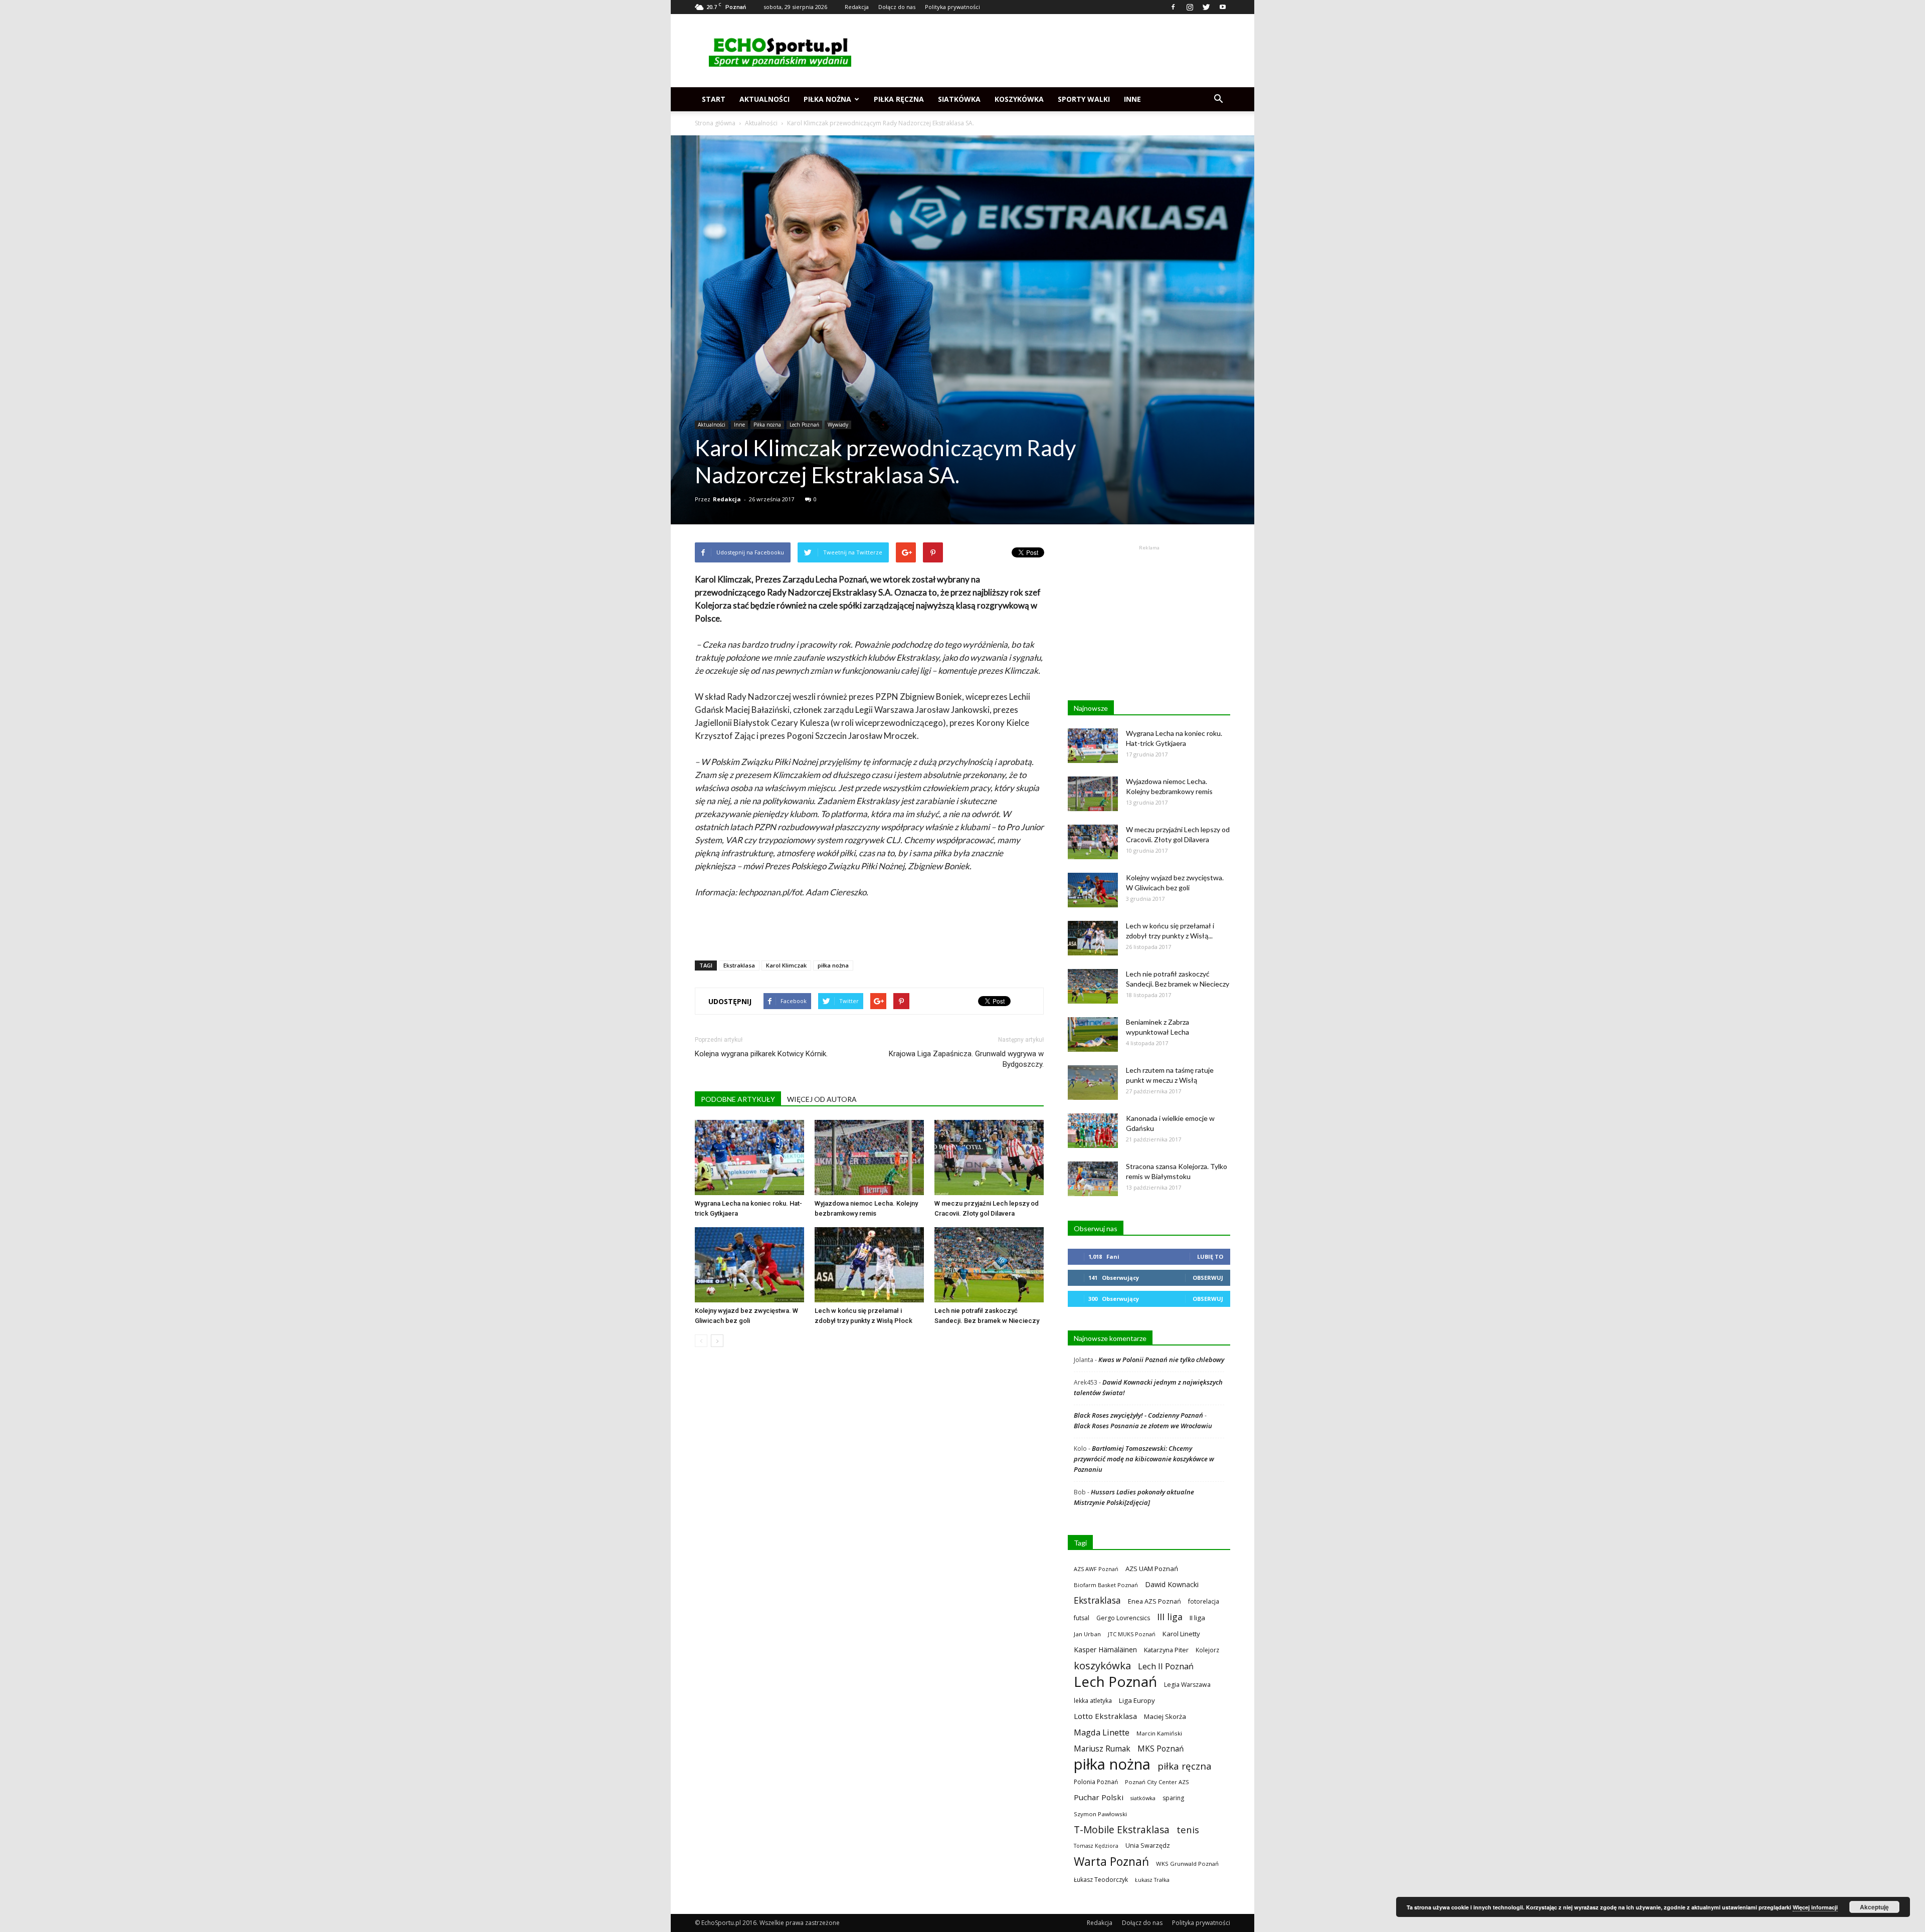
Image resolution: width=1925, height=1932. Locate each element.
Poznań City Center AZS (1157, 1782)
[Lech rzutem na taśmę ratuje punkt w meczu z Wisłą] (1093, 1083)
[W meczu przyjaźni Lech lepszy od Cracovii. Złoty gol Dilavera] (989, 1157)
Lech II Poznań (1166, 1666)
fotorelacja (1204, 1601)
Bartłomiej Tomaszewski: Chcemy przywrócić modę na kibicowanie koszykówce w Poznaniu (1144, 1459)
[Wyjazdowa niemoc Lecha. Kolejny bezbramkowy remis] (869, 1157)
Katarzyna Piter (1166, 1650)
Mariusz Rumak (1102, 1749)
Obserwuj (1208, 1278)
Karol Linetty (1181, 1634)
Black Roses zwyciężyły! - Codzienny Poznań (1138, 1415)
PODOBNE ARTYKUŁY (738, 1099)
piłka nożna (833, 965)
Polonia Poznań (1096, 1782)
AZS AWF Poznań (1096, 1569)
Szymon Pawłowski (1100, 1814)
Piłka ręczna (899, 99)
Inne (1132, 99)
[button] (1218, 99)
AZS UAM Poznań (1152, 1569)
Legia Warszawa (1187, 1685)
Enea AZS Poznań (1154, 1601)
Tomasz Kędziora (1096, 1846)
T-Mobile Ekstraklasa (1122, 1829)
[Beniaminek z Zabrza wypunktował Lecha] (1093, 1034)
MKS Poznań (1161, 1749)
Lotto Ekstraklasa (1105, 1716)
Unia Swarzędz (1148, 1846)
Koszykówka (1019, 99)
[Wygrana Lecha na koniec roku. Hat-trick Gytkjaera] (749, 1157)
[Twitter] (1206, 7)
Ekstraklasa (739, 965)
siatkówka (1143, 1798)
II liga (1197, 1618)
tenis (1188, 1829)
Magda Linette (1102, 1732)
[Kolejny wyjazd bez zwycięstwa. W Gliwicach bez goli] (749, 1265)
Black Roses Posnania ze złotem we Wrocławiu (1143, 1426)
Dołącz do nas (897, 7)
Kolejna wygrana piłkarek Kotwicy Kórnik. (761, 1054)
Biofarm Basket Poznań (1106, 1585)
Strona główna (715, 123)
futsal (1082, 1618)
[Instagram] (1190, 7)
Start (714, 99)
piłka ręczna (1185, 1766)
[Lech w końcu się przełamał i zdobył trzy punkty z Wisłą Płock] (869, 1265)
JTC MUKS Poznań (1132, 1634)
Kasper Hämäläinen (1105, 1650)
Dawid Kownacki (1172, 1584)
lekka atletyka (1093, 1700)
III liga (1170, 1617)
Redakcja (857, 7)
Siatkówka (959, 99)
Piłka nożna (827, 99)
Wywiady (838, 425)
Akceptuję (1874, 1907)
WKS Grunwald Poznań (1187, 1864)
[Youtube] (1223, 7)
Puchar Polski (1099, 1797)
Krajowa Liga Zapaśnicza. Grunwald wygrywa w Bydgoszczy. (966, 1059)
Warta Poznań (1111, 1862)
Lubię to (1210, 1257)
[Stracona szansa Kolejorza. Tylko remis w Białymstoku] (1093, 1179)
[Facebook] (1173, 7)
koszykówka (1102, 1666)
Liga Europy (1137, 1700)
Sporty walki (1084, 99)
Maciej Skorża (1165, 1716)
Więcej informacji (1815, 1907)
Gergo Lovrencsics (1123, 1618)
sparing (1173, 1798)
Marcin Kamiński (1159, 1733)
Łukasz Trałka (1152, 1880)
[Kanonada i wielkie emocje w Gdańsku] (1093, 1131)
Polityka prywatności (952, 7)
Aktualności (764, 99)
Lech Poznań (804, 425)
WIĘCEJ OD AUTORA (822, 1099)
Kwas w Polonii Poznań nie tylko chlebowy (1161, 1360)
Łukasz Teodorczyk (1101, 1880)
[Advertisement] (1048, 51)
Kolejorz (1207, 1650)
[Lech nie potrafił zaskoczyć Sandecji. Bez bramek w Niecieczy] (989, 1265)
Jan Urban (1087, 1634)
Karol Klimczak (786, 965)
